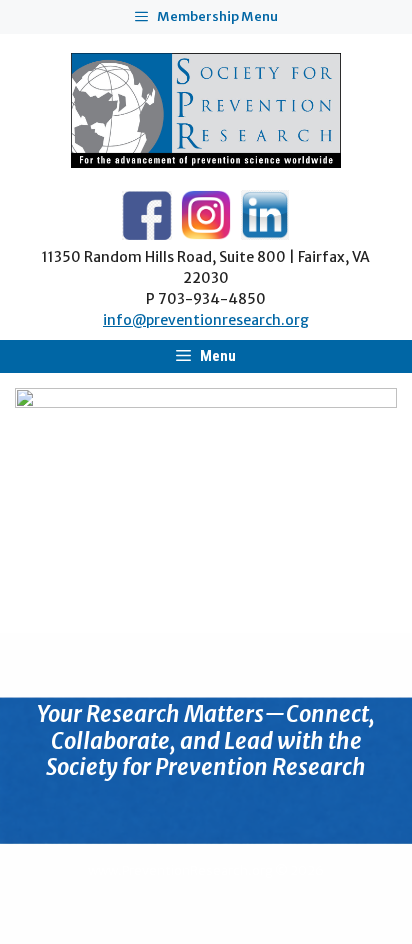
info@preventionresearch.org (206, 320)
